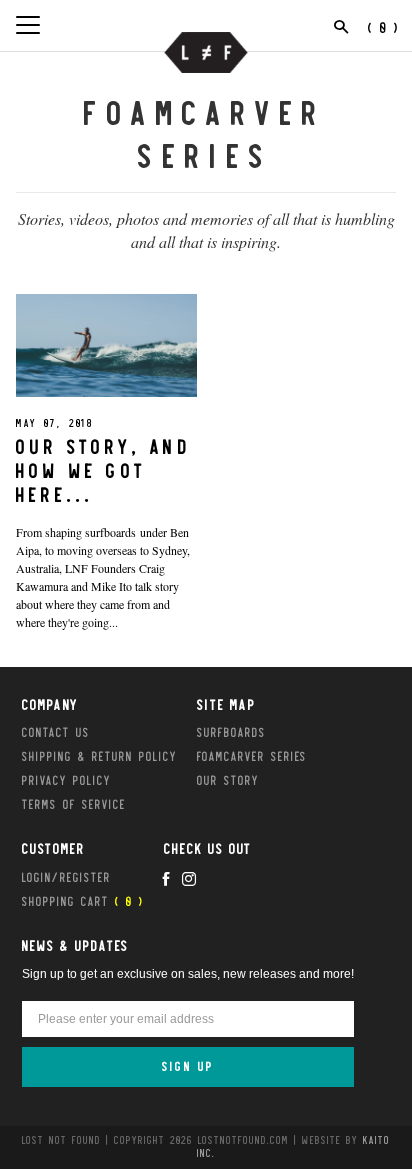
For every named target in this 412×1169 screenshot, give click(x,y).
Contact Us (56, 732)
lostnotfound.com (243, 1140)
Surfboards (231, 732)
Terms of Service (74, 804)
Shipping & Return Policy (99, 756)
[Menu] (28, 25)
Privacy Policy (66, 780)
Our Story (228, 780)
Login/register (66, 877)
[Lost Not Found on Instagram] (189, 879)
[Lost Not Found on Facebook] (166, 879)
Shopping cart (83, 901)
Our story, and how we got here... (103, 471)
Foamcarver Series (252, 756)
